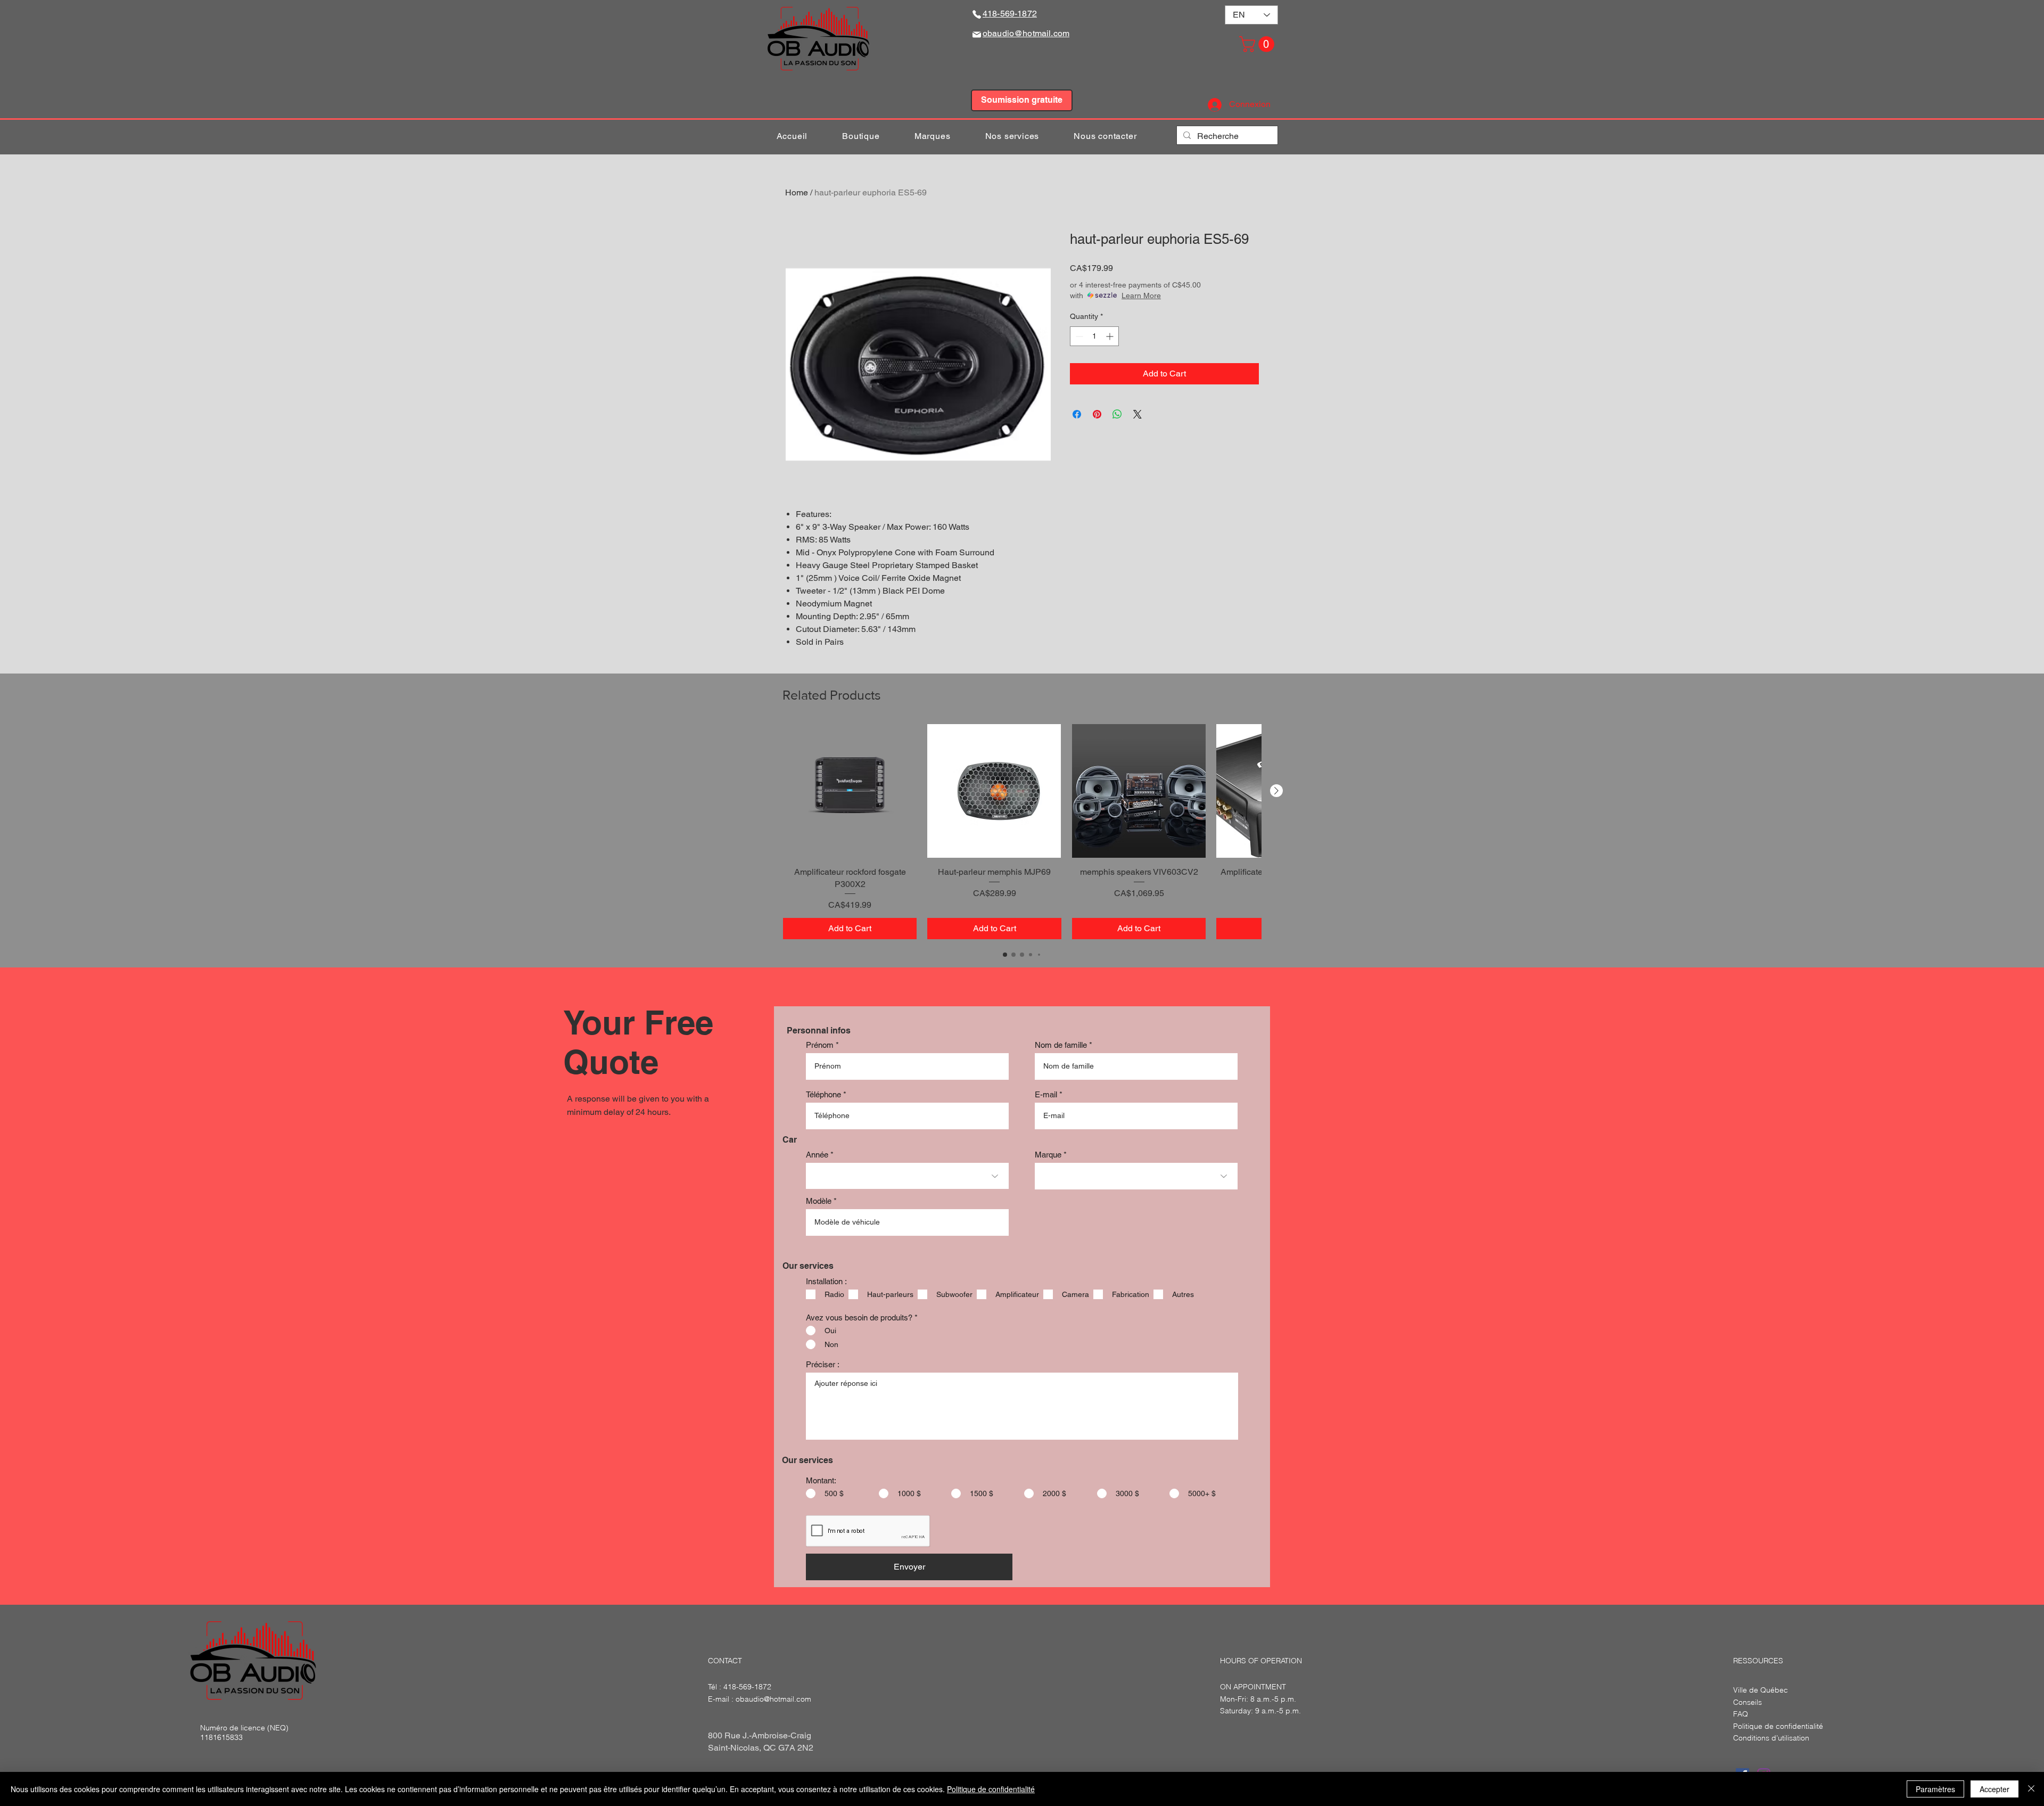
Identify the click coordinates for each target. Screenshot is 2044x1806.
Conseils (1748, 1702)
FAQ (1741, 1714)
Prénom (820, 1045)
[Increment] (1111, 336)
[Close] (2031, 1789)
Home (797, 192)
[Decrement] (1078, 336)
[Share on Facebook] (1077, 414)
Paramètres (1935, 1789)
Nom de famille (1061, 1045)
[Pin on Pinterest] (1097, 414)
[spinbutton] (1094, 336)
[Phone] (977, 14)
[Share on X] (1138, 414)
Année (817, 1155)
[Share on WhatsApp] (1117, 414)
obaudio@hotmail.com (773, 1699)
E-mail (1046, 1094)
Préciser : (823, 1364)
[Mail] (977, 34)
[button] (1259, 44)
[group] (1022, 832)
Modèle (819, 1201)
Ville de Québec (1761, 1690)
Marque (1048, 1155)
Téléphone (823, 1094)
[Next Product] (1276, 791)
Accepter (1994, 1789)
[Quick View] (850, 791)
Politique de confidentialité (991, 1789)
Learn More (1141, 295)
